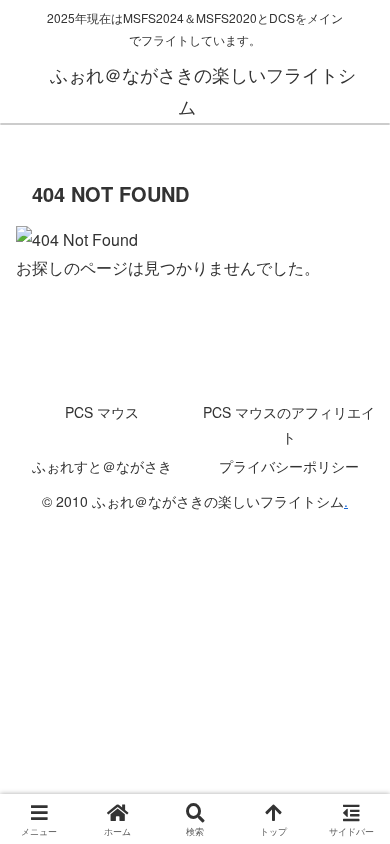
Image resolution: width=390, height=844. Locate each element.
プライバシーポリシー (289, 466)
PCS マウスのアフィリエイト (289, 424)
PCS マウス (102, 412)
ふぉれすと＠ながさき (102, 466)
